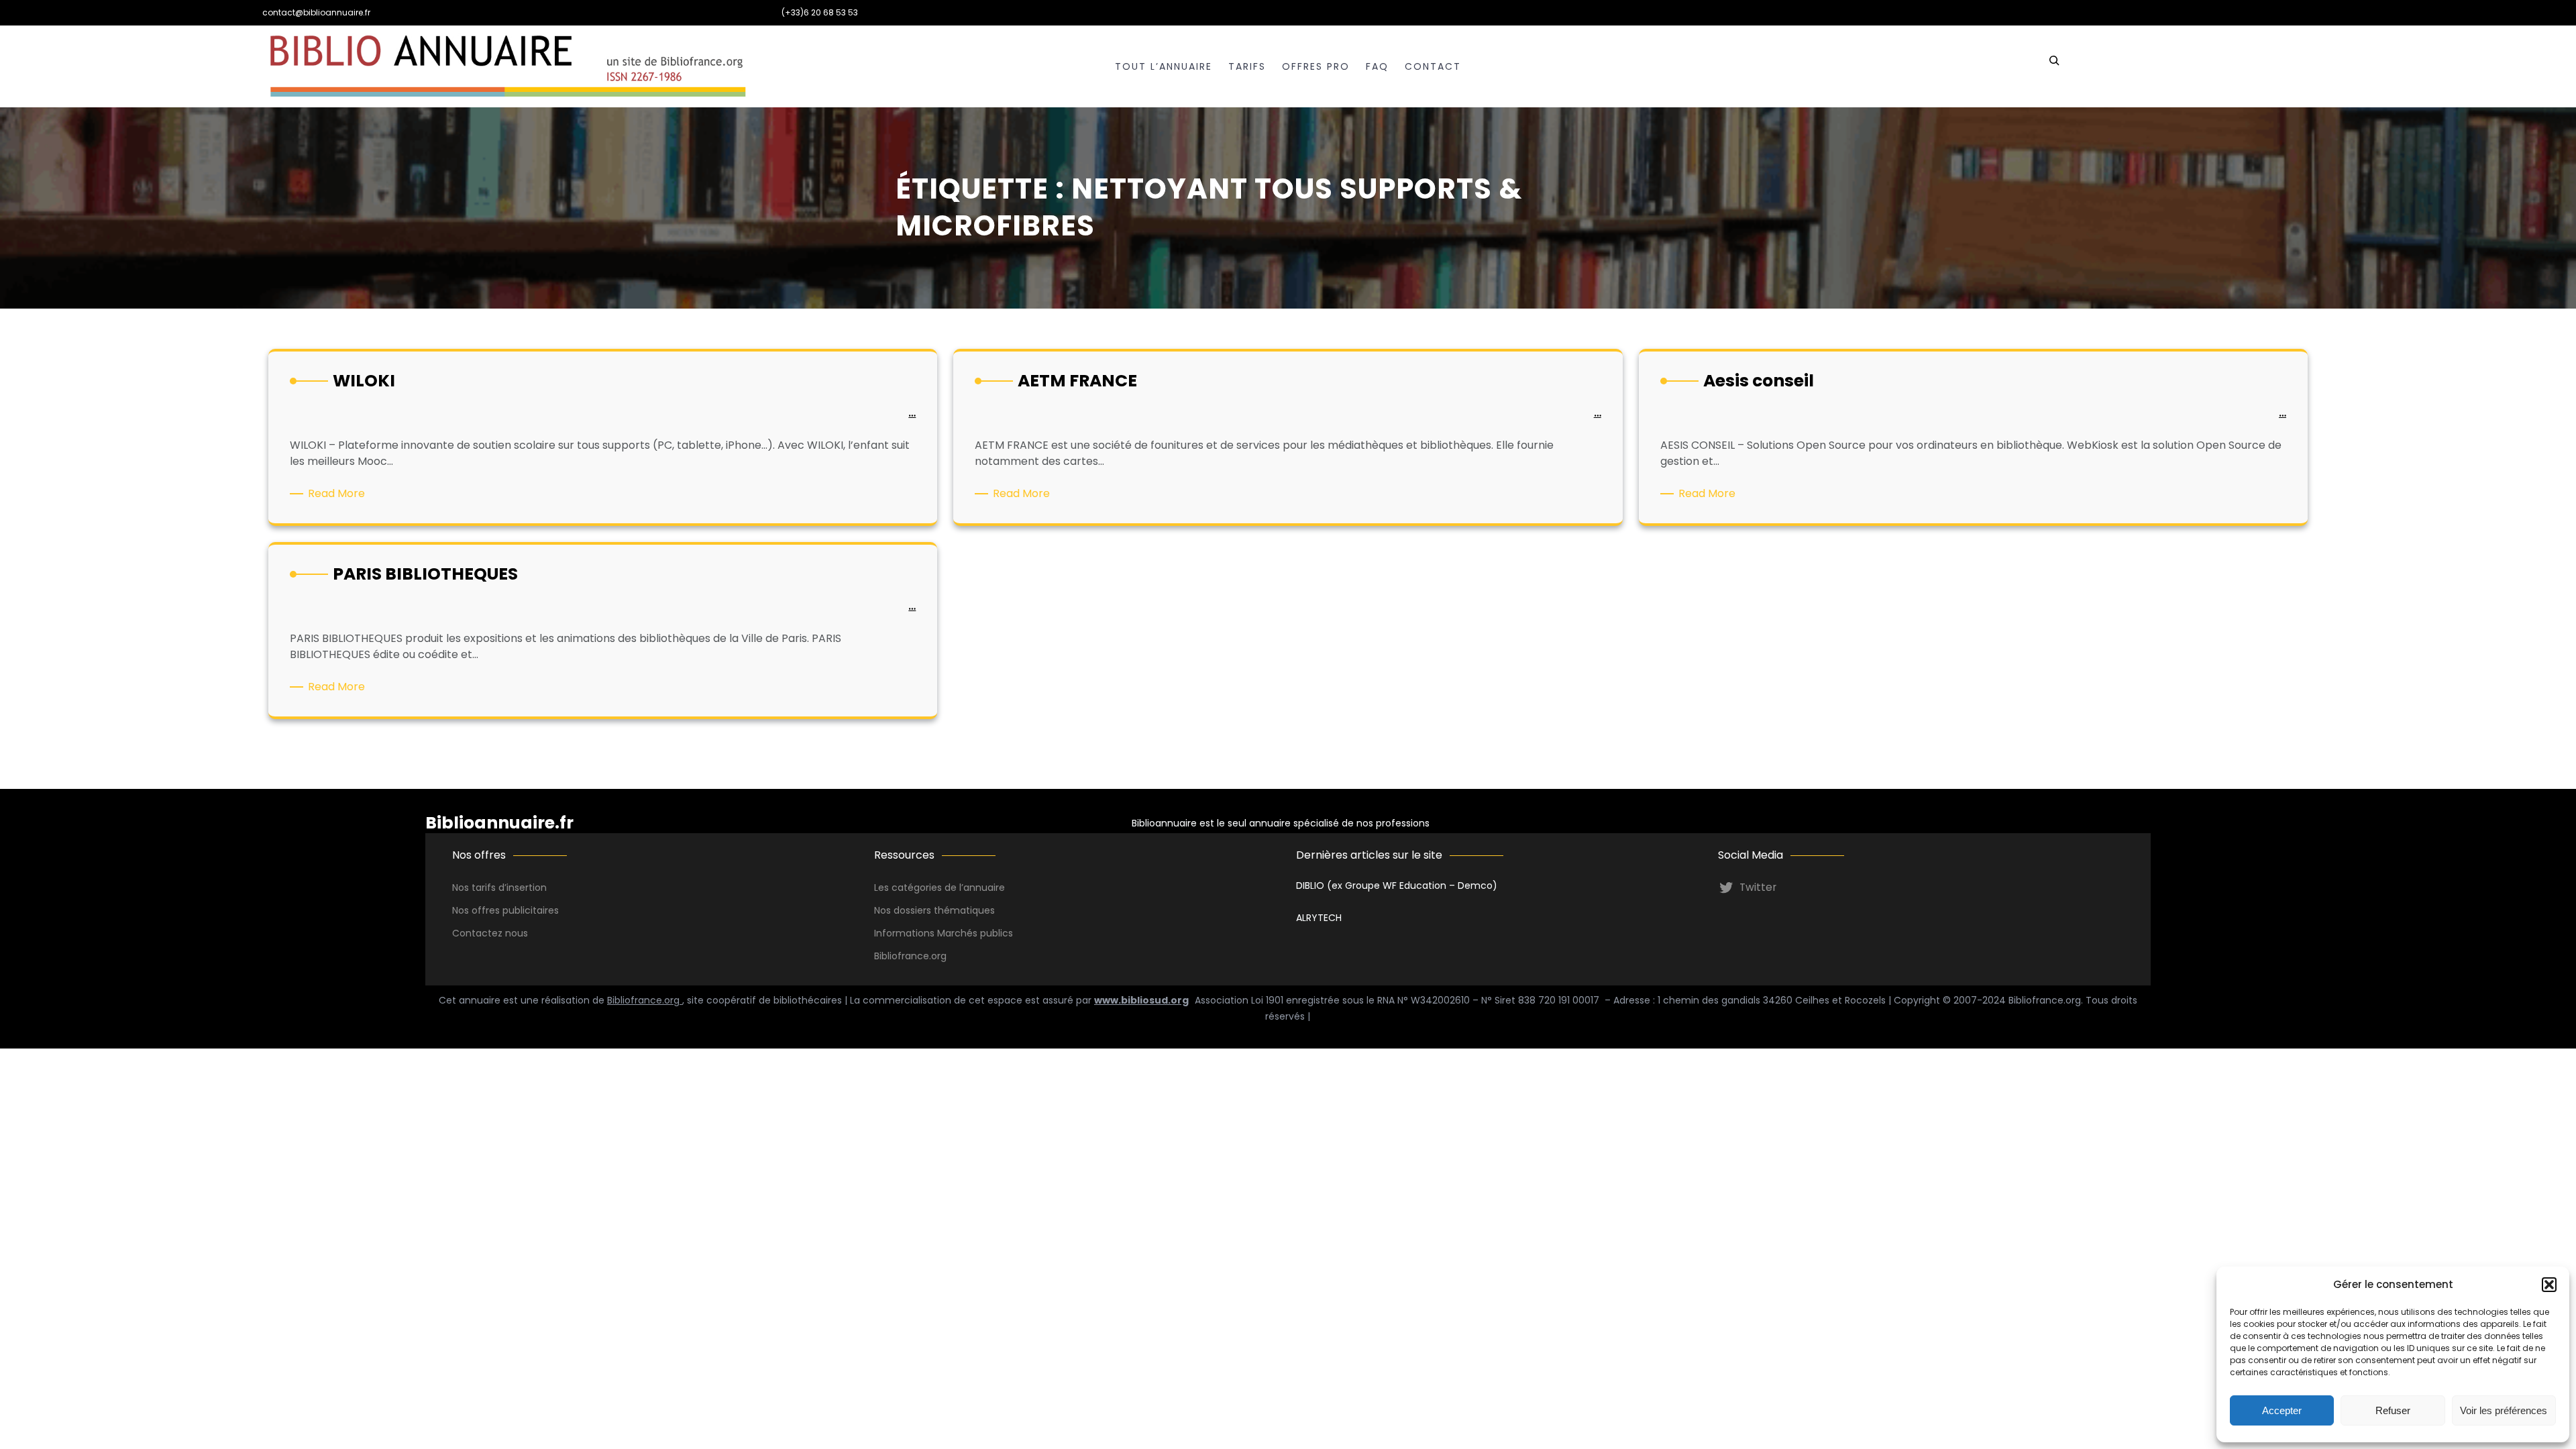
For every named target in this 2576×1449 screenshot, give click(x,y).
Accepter (2282, 1410)
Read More (339, 494)
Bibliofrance (902, 956)
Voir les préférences (2504, 1410)
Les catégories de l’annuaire (940, 888)
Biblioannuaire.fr (499, 823)
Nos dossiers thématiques (934, 910)
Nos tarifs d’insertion (499, 888)
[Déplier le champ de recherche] (2054, 66)
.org (938, 956)
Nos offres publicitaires (505, 910)
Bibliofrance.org (645, 1000)
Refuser (2393, 1410)
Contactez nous (490, 933)
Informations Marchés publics (944, 933)
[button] (2549, 1285)
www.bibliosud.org (1141, 1000)
